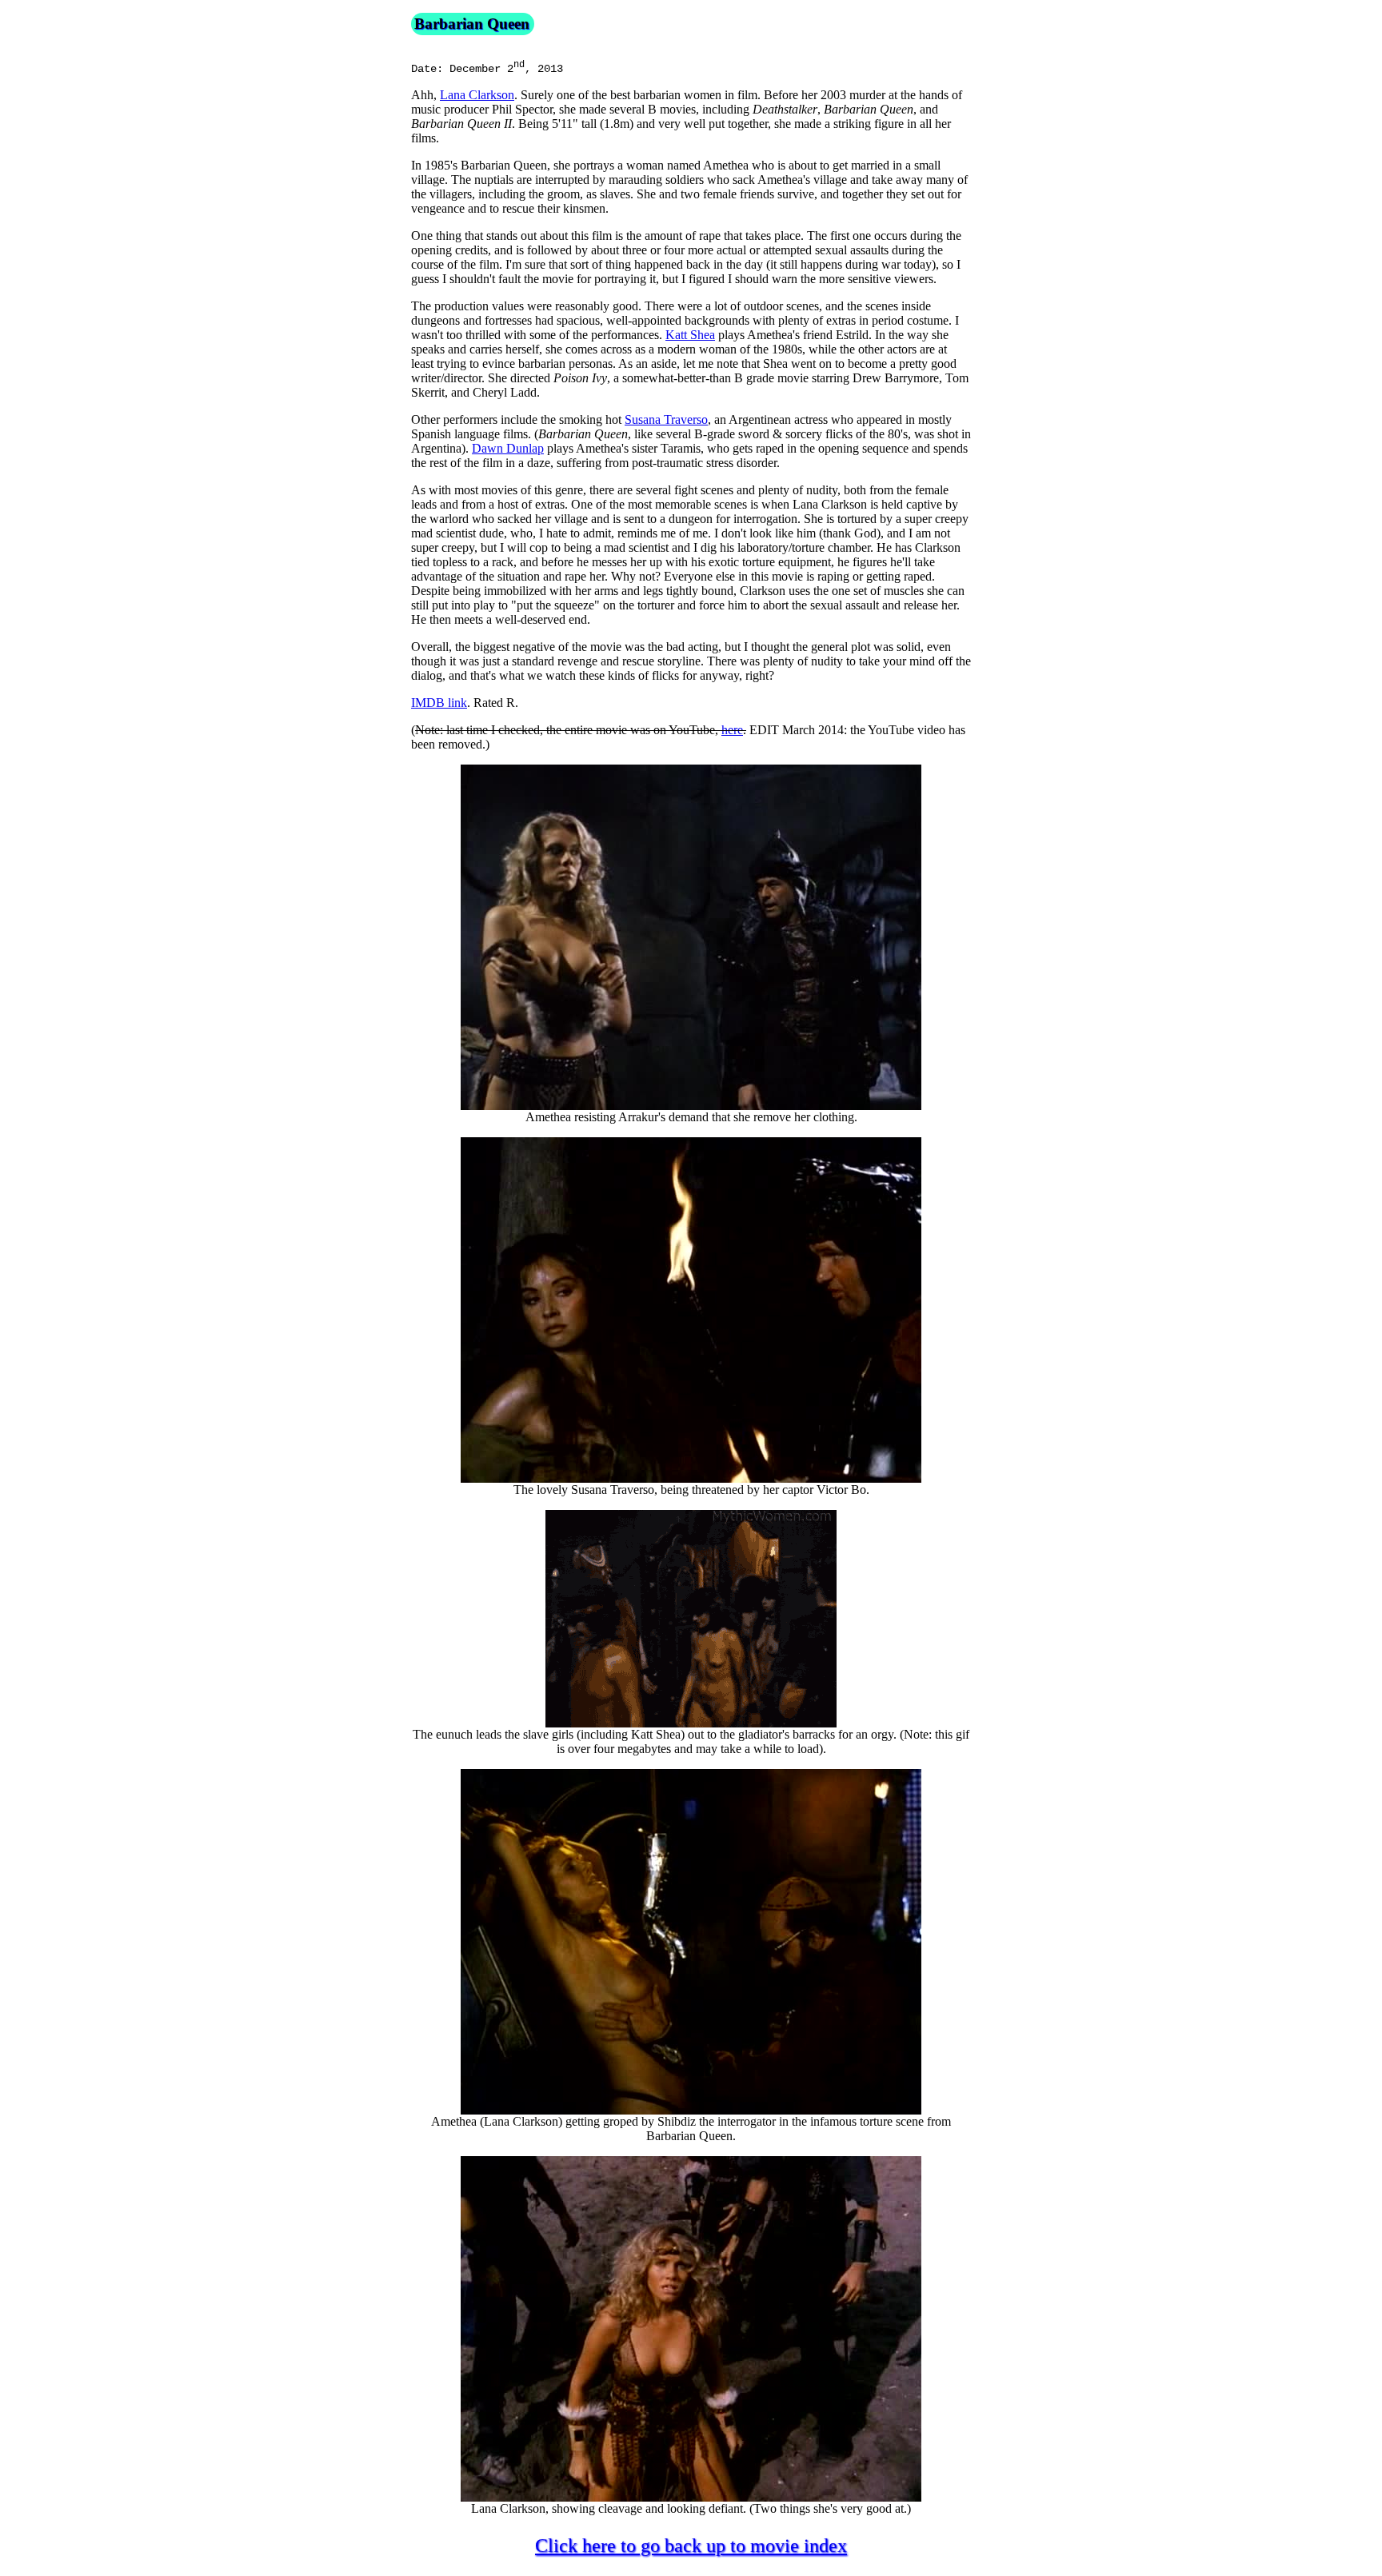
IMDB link (439, 703)
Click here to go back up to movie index (691, 2546)
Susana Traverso (666, 419)
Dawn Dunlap (508, 448)
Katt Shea (690, 335)
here (732, 730)
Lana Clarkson (477, 95)
